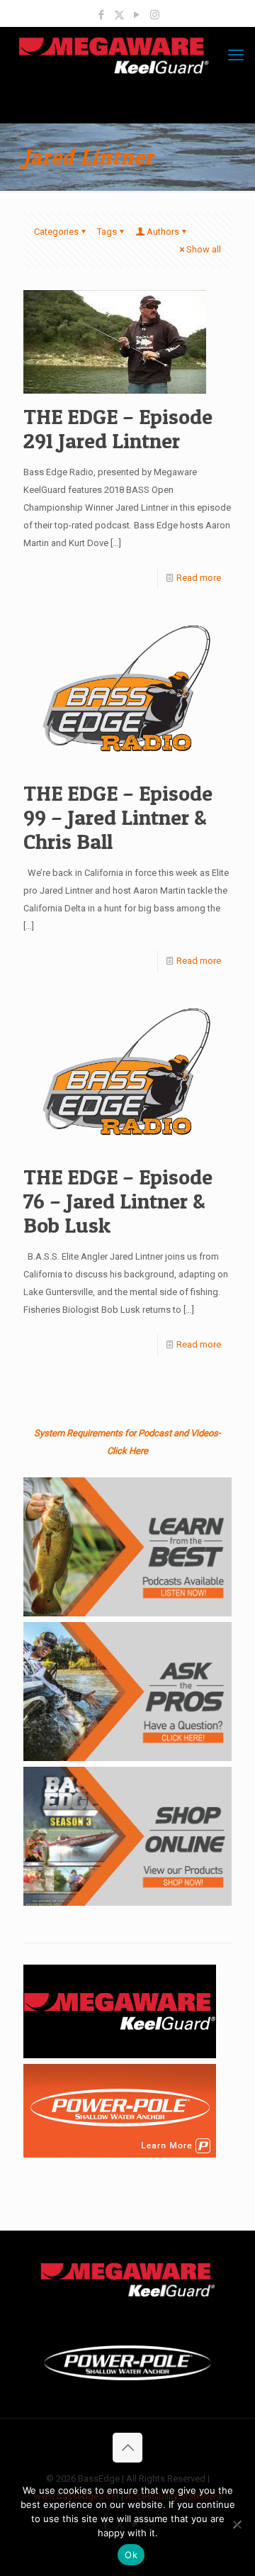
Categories (56, 232)
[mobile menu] (236, 55)
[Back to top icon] (127, 2448)
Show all (204, 249)
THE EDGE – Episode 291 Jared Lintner (118, 428)
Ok (131, 2555)
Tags (107, 232)
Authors (163, 232)
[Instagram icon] (155, 15)
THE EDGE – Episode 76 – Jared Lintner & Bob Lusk (118, 1201)
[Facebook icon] (102, 15)
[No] (237, 2524)
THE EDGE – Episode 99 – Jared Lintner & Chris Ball (118, 817)
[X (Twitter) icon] (119, 15)
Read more (199, 578)
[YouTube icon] (137, 15)
